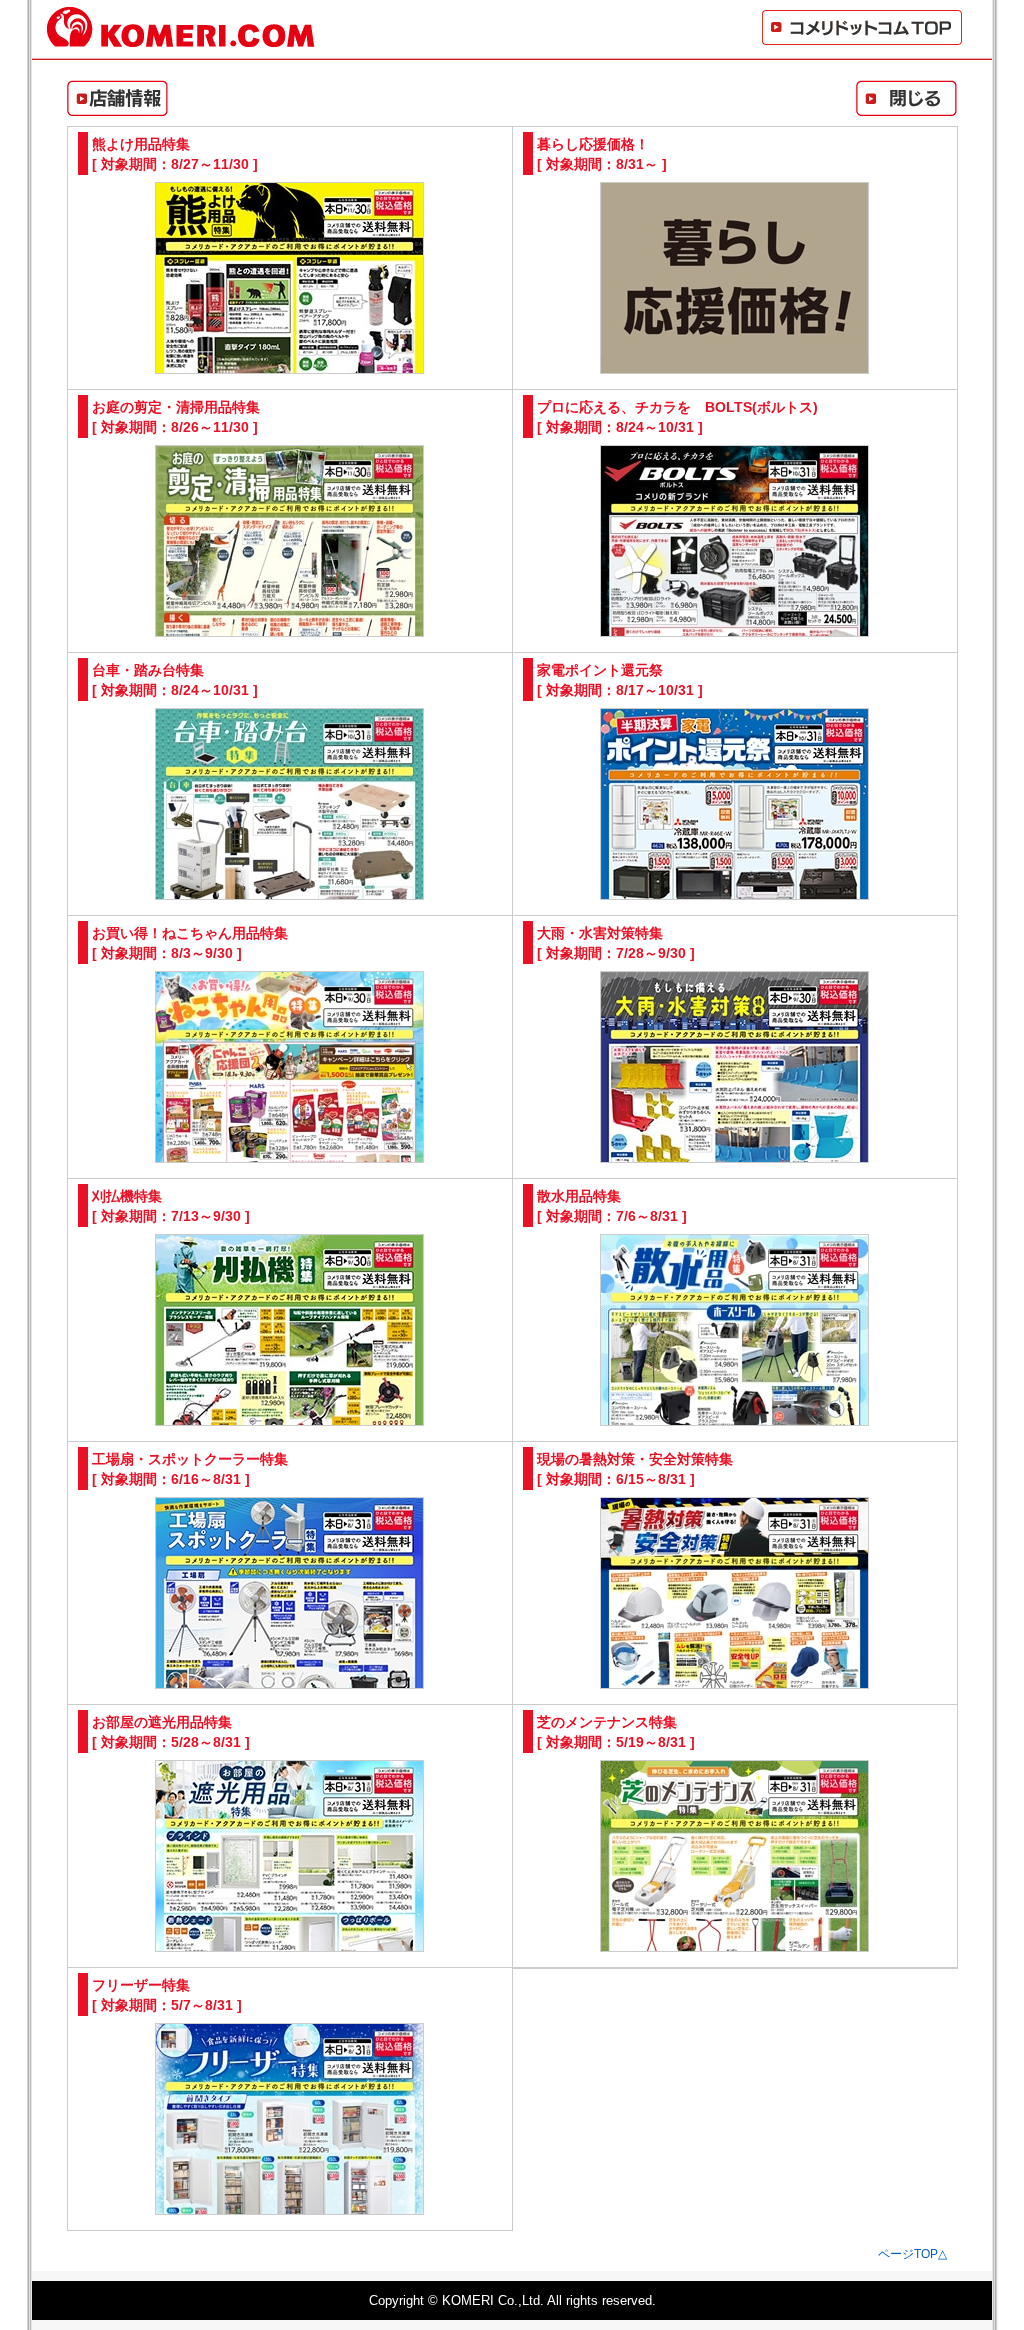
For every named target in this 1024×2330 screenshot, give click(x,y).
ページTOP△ (912, 2254)
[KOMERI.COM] (181, 38)
